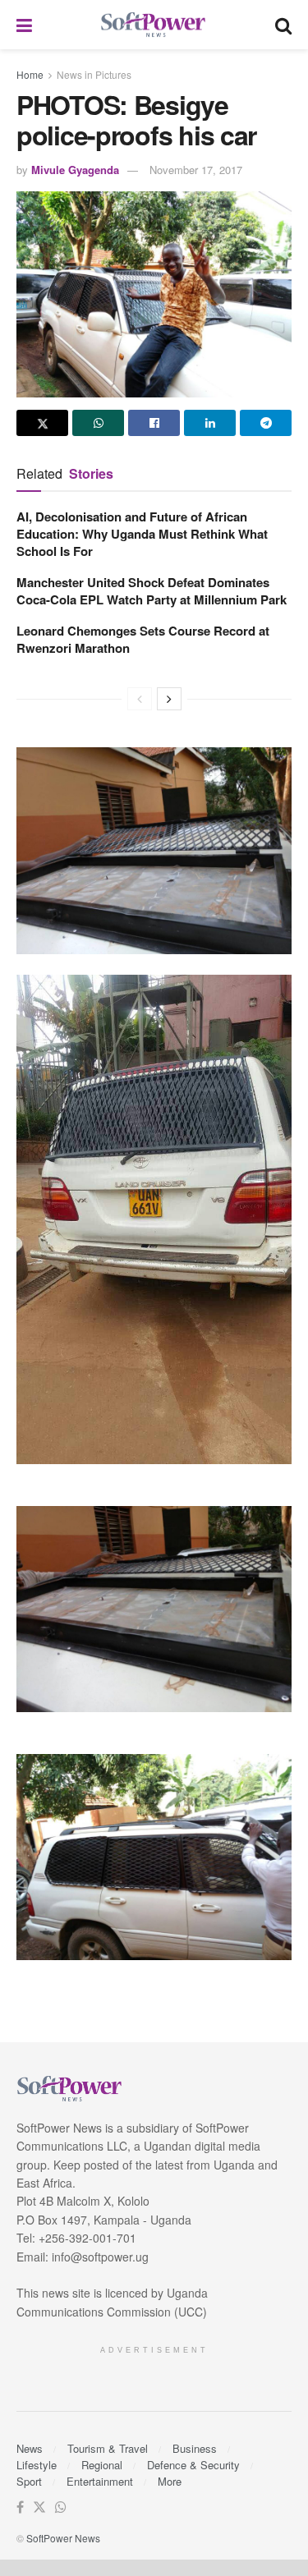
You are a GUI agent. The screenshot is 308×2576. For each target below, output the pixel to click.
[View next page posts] (169, 699)
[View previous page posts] (140, 699)
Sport (29, 2481)
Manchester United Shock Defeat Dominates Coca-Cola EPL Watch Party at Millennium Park (152, 591)
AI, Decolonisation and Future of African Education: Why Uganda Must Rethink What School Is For (142, 534)
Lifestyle (37, 2465)
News (30, 2448)
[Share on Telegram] (266, 423)
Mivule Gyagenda (75, 170)
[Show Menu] (24, 25)
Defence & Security (193, 2465)
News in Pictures (94, 74)
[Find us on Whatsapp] (61, 2507)
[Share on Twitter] (42, 423)
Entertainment (100, 2481)
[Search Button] (283, 25)
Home (30, 74)
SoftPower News (63, 2538)
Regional (102, 2465)
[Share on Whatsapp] (98, 423)
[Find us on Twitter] (39, 2507)
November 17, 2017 (196, 170)
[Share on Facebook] (154, 423)
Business (195, 2448)
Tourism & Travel (108, 2448)
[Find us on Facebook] (20, 2507)
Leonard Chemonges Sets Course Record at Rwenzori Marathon (143, 639)
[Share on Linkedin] (210, 423)
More (170, 2481)
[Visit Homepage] (154, 25)
